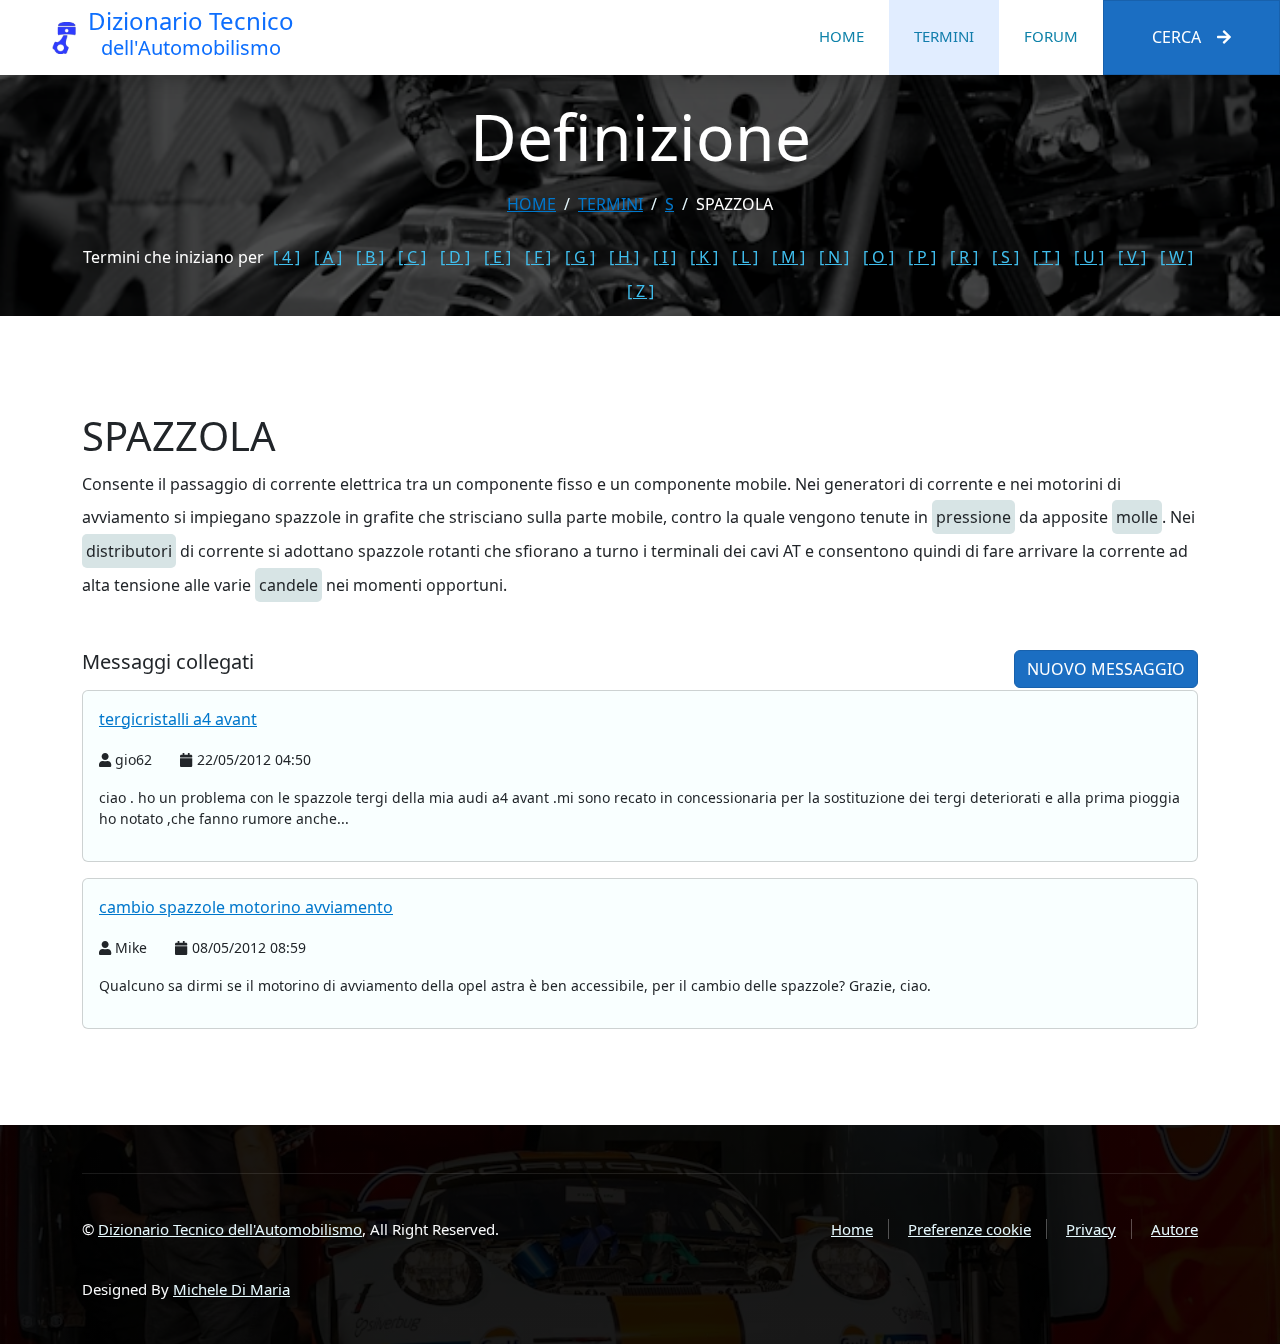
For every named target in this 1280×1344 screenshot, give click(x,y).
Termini (944, 36)
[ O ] (878, 257)
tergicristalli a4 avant (178, 719)
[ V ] (1132, 257)
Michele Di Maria (231, 1289)
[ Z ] (640, 291)
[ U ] (1089, 257)
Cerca (1176, 37)
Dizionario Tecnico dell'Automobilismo (230, 1229)
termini (610, 204)
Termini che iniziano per (173, 257)
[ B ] (370, 257)
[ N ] (834, 257)
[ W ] (1176, 257)
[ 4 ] (286, 257)
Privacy (1091, 1229)
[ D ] (455, 257)
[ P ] (922, 257)
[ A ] (328, 257)
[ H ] (624, 257)
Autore (1174, 1229)
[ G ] (580, 257)
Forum (1051, 36)
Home (841, 36)
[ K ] (704, 257)
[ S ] (1005, 257)
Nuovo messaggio (1106, 669)
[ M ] (788, 257)
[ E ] (497, 257)
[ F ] (538, 257)
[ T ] (1046, 257)
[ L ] (745, 257)
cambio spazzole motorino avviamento (246, 907)
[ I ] (664, 257)
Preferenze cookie (969, 1229)
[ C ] (412, 257)
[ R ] (964, 257)
